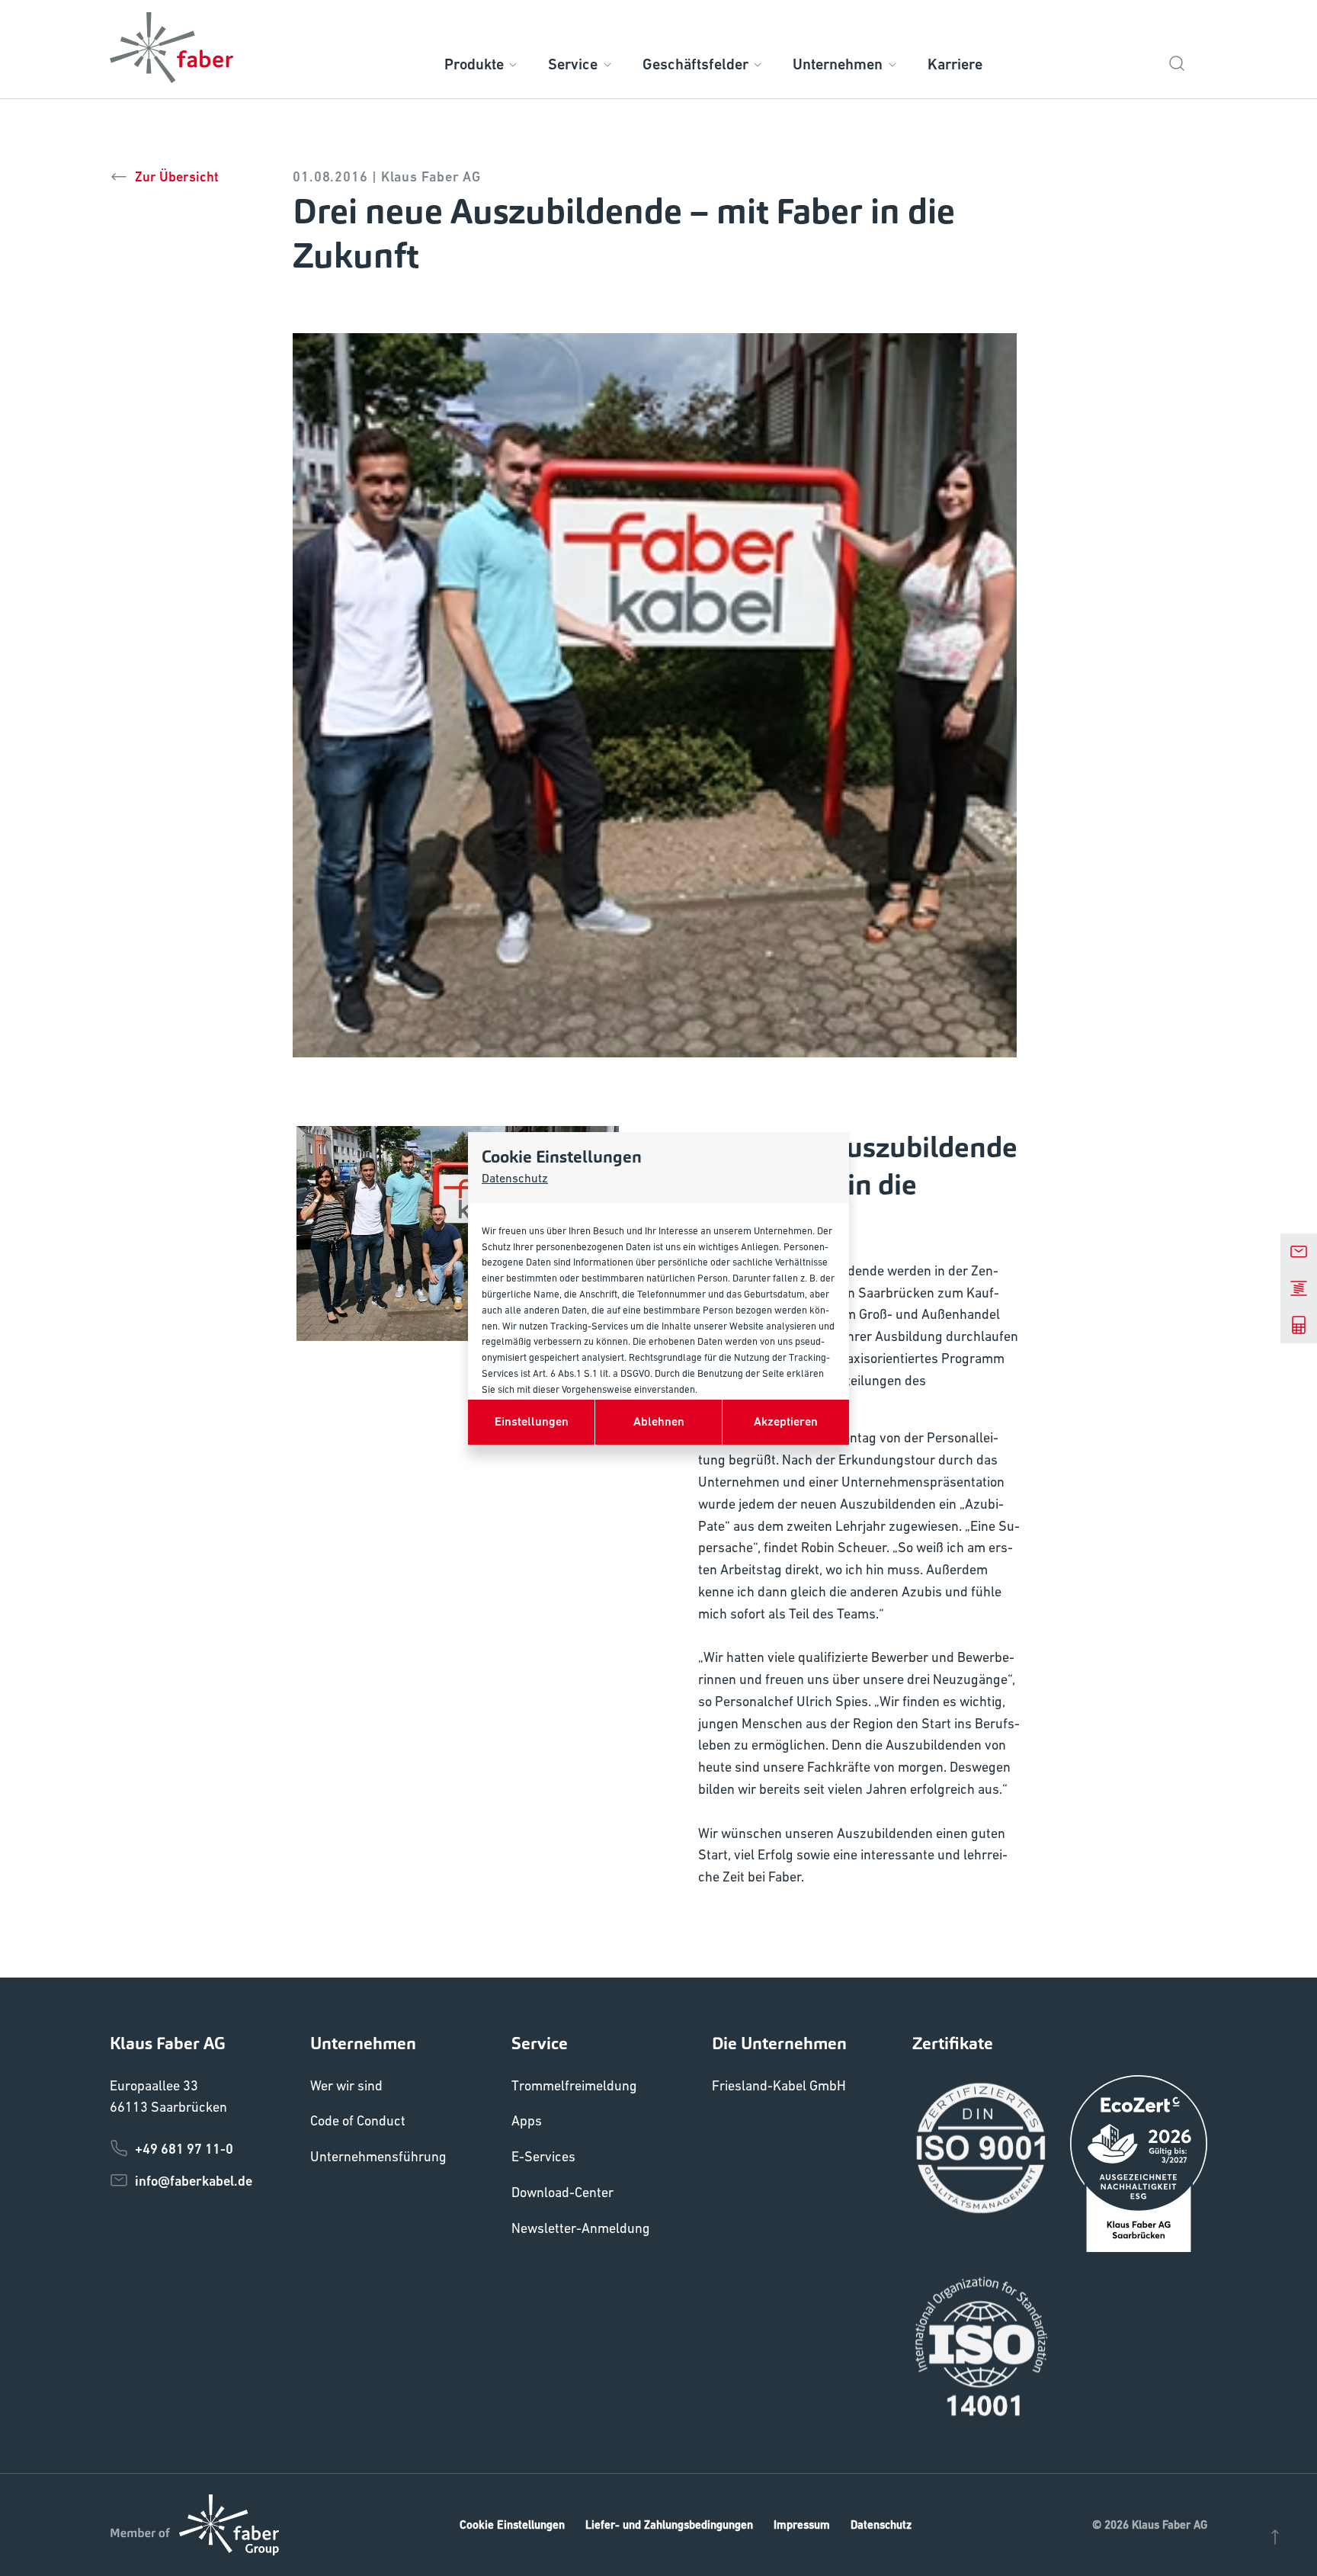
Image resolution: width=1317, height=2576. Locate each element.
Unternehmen (838, 64)
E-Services (543, 2156)
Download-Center (562, 2192)
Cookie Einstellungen (512, 2525)
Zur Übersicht (177, 176)
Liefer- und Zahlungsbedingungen (669, 2525)
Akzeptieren (786, 1421)
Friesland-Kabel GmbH (779, 2085)
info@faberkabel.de (194, 2181)
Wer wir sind (346, 2085)
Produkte (474, 64)
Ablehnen (659, 1421)
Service (573, 64)
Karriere (955, 64)
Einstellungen (532, 1421)
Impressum (802, 2525)
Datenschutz (515, 1178)
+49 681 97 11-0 (184, 2149)
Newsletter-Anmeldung (581, 2228)
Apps (527, 2120)
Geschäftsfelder (695, 64)
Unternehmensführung (378, 2156)
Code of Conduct (358, 2120)
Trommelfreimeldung (574, 2085)
